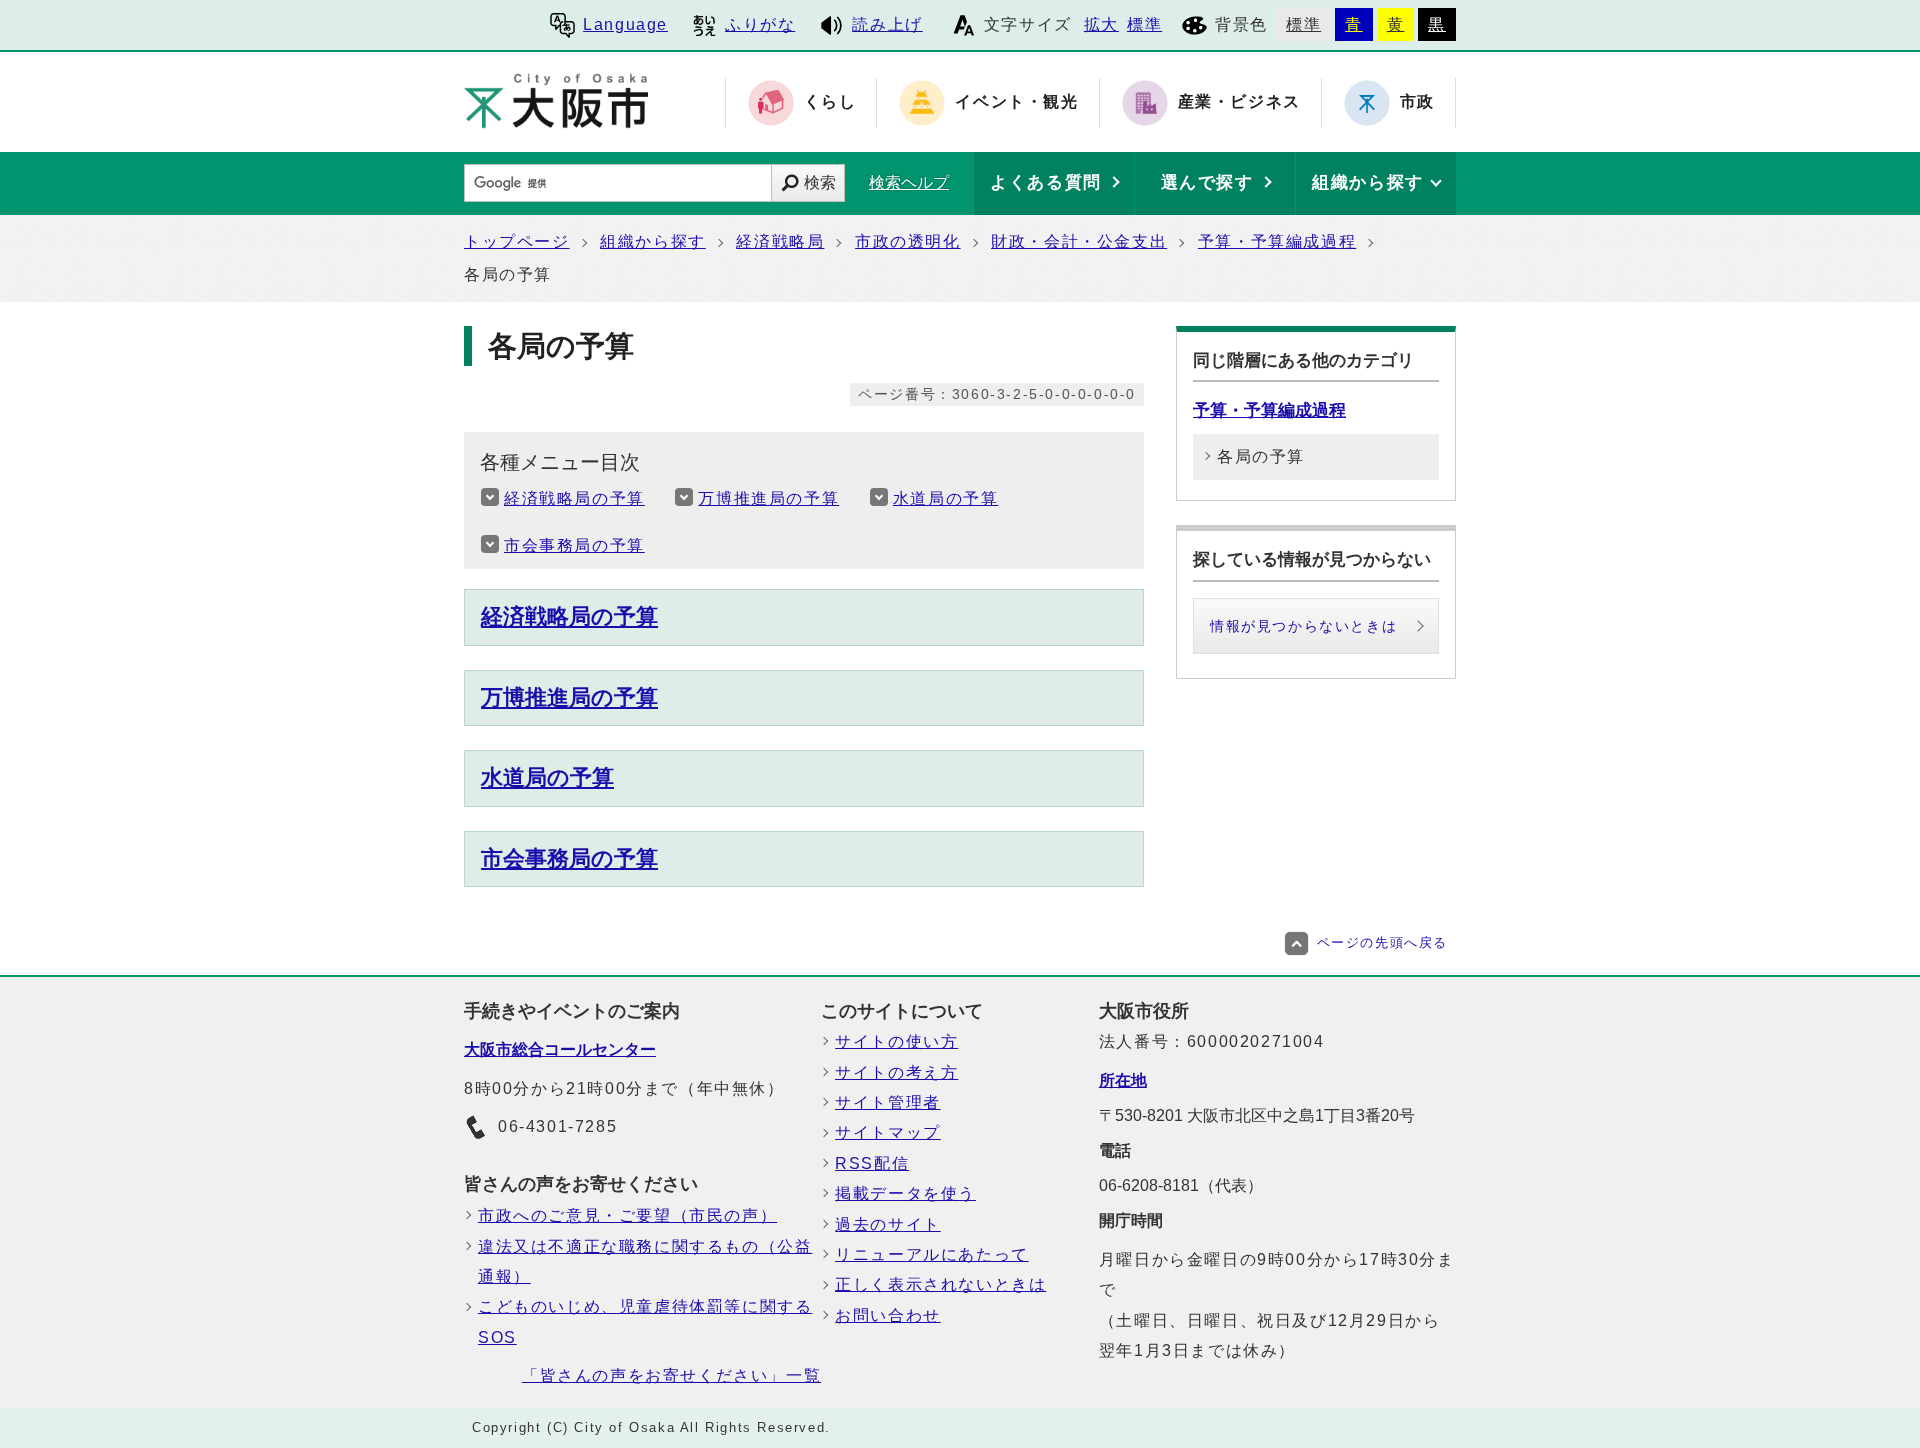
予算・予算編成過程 (1277, 241)
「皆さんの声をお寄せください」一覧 (671, 1375)
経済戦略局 (780, 241)
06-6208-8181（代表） (1181, 1185)
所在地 (1123, 1080)
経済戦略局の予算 (574, 498)
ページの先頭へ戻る (1382, 942)
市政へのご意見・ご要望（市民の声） (627, 1215)
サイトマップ (888, 1132)
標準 (1144, 24)
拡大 (1101, 24)
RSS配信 (872, 1163)
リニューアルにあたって (932, 1254)
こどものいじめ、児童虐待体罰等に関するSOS (645, 1321)
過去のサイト (888, 1224)
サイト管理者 (888, 1102)
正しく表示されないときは (940, 1284)
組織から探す (653, 241)
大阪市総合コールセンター (560, 1049)
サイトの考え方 (896, 1072)
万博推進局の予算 (768, 498)
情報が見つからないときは (1303, 626)
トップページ (517, 241)
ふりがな (760, 24)
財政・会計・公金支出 (1079, 241)
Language (625, 24)
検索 (820, 182)
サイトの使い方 (896, 1041)
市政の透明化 (908, 241)
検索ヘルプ (909, 182)
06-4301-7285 (557, 1126)
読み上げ (887, 24)
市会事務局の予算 (574, 545)
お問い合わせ (888, 1315)
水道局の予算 (946, 498)
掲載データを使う (905, 1193)
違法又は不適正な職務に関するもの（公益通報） (645, 1261)
